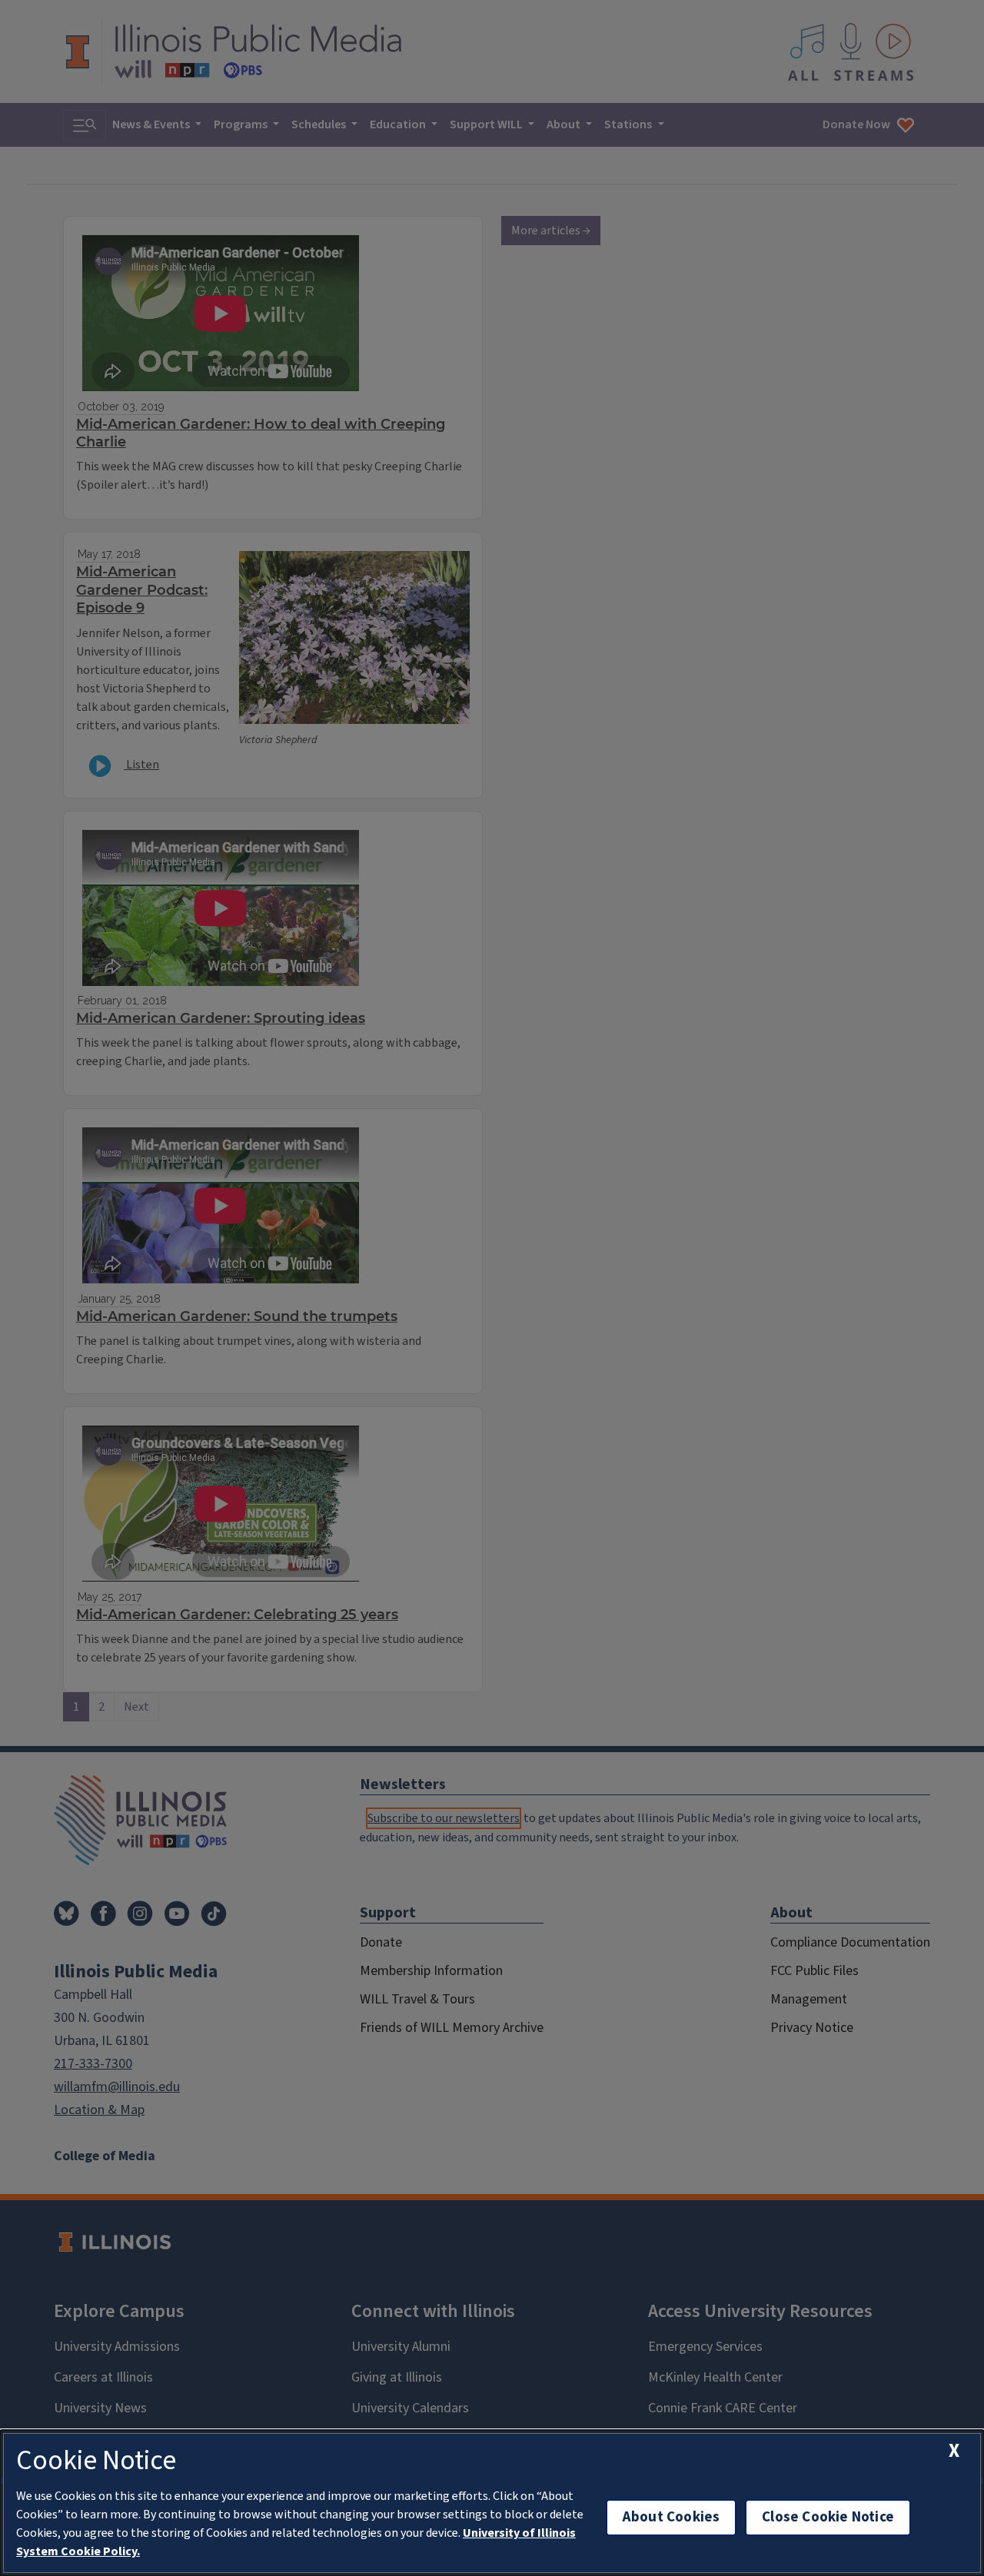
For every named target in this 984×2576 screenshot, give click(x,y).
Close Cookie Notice (828, 2517)
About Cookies (671, 2517)
